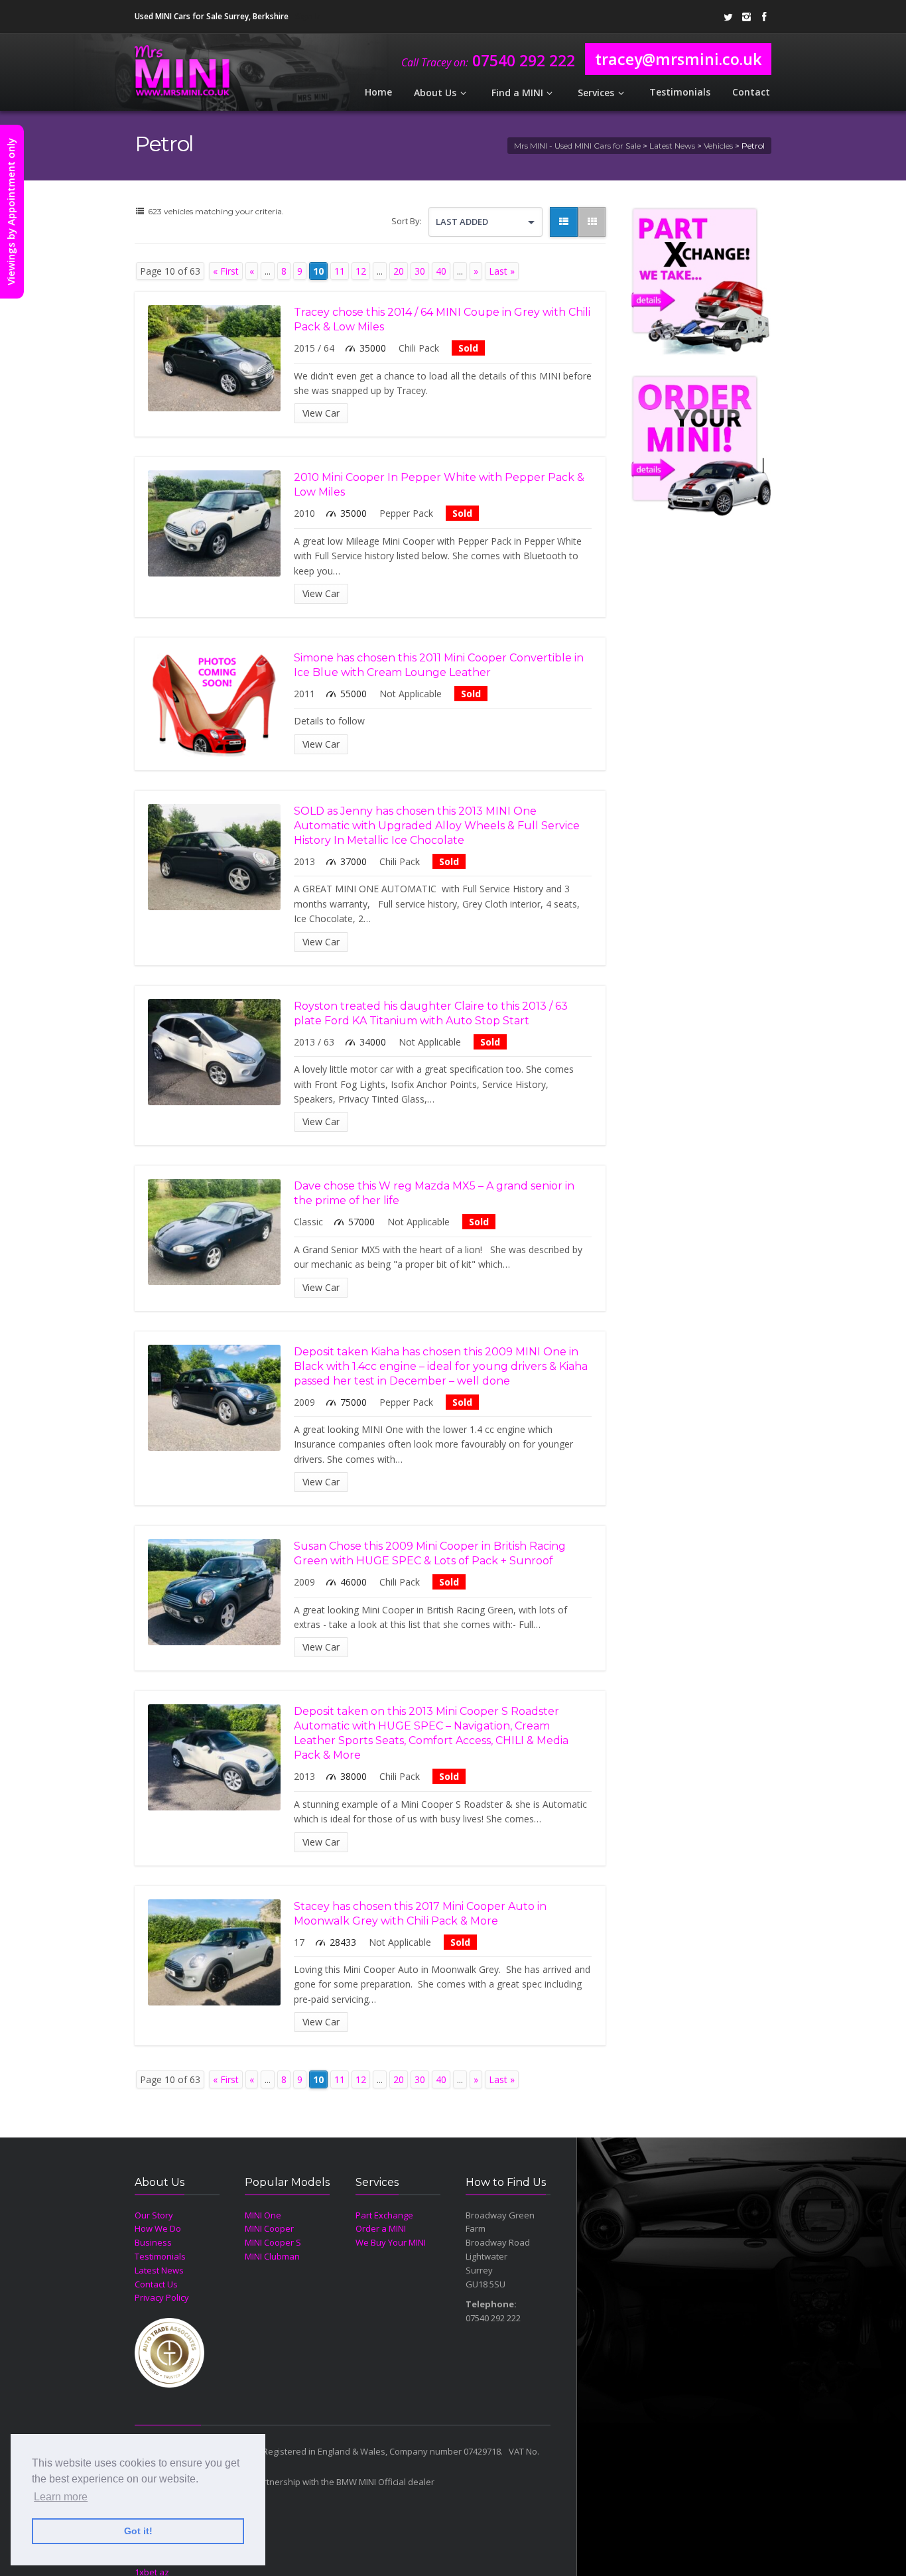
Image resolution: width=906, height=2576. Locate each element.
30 (420, 271)
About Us (435, 93)
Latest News (672, 146)
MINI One (263, 2215)
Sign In (308, 16)
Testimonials (680, 92)
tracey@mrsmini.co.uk (678, 59)
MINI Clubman (272, 2256)
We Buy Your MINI (391, 2242)
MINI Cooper (269, 2228)
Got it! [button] (138, 2531)
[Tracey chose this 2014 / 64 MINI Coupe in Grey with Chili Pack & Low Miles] (214, 358)
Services (596, 93)
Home (378, 92)
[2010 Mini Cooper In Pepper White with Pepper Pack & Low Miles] (214, 523)
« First (226, 271)
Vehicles (718, 146)
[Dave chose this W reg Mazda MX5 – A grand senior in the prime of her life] (214, 1232)
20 (399, 271)
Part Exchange (384, 2215)
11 (340, 271)
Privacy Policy (162, 2297)
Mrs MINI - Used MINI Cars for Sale (577, 146)
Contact (751, 92)
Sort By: (407, 221)
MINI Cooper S (273, 2242)
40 (441, 271)
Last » (502, 271)
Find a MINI (517, 93)
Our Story (154, 2215)
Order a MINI (381, 2228)
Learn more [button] (61, 2497)
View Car (321, 413)
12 (361, 271)
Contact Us (156, 2284)
